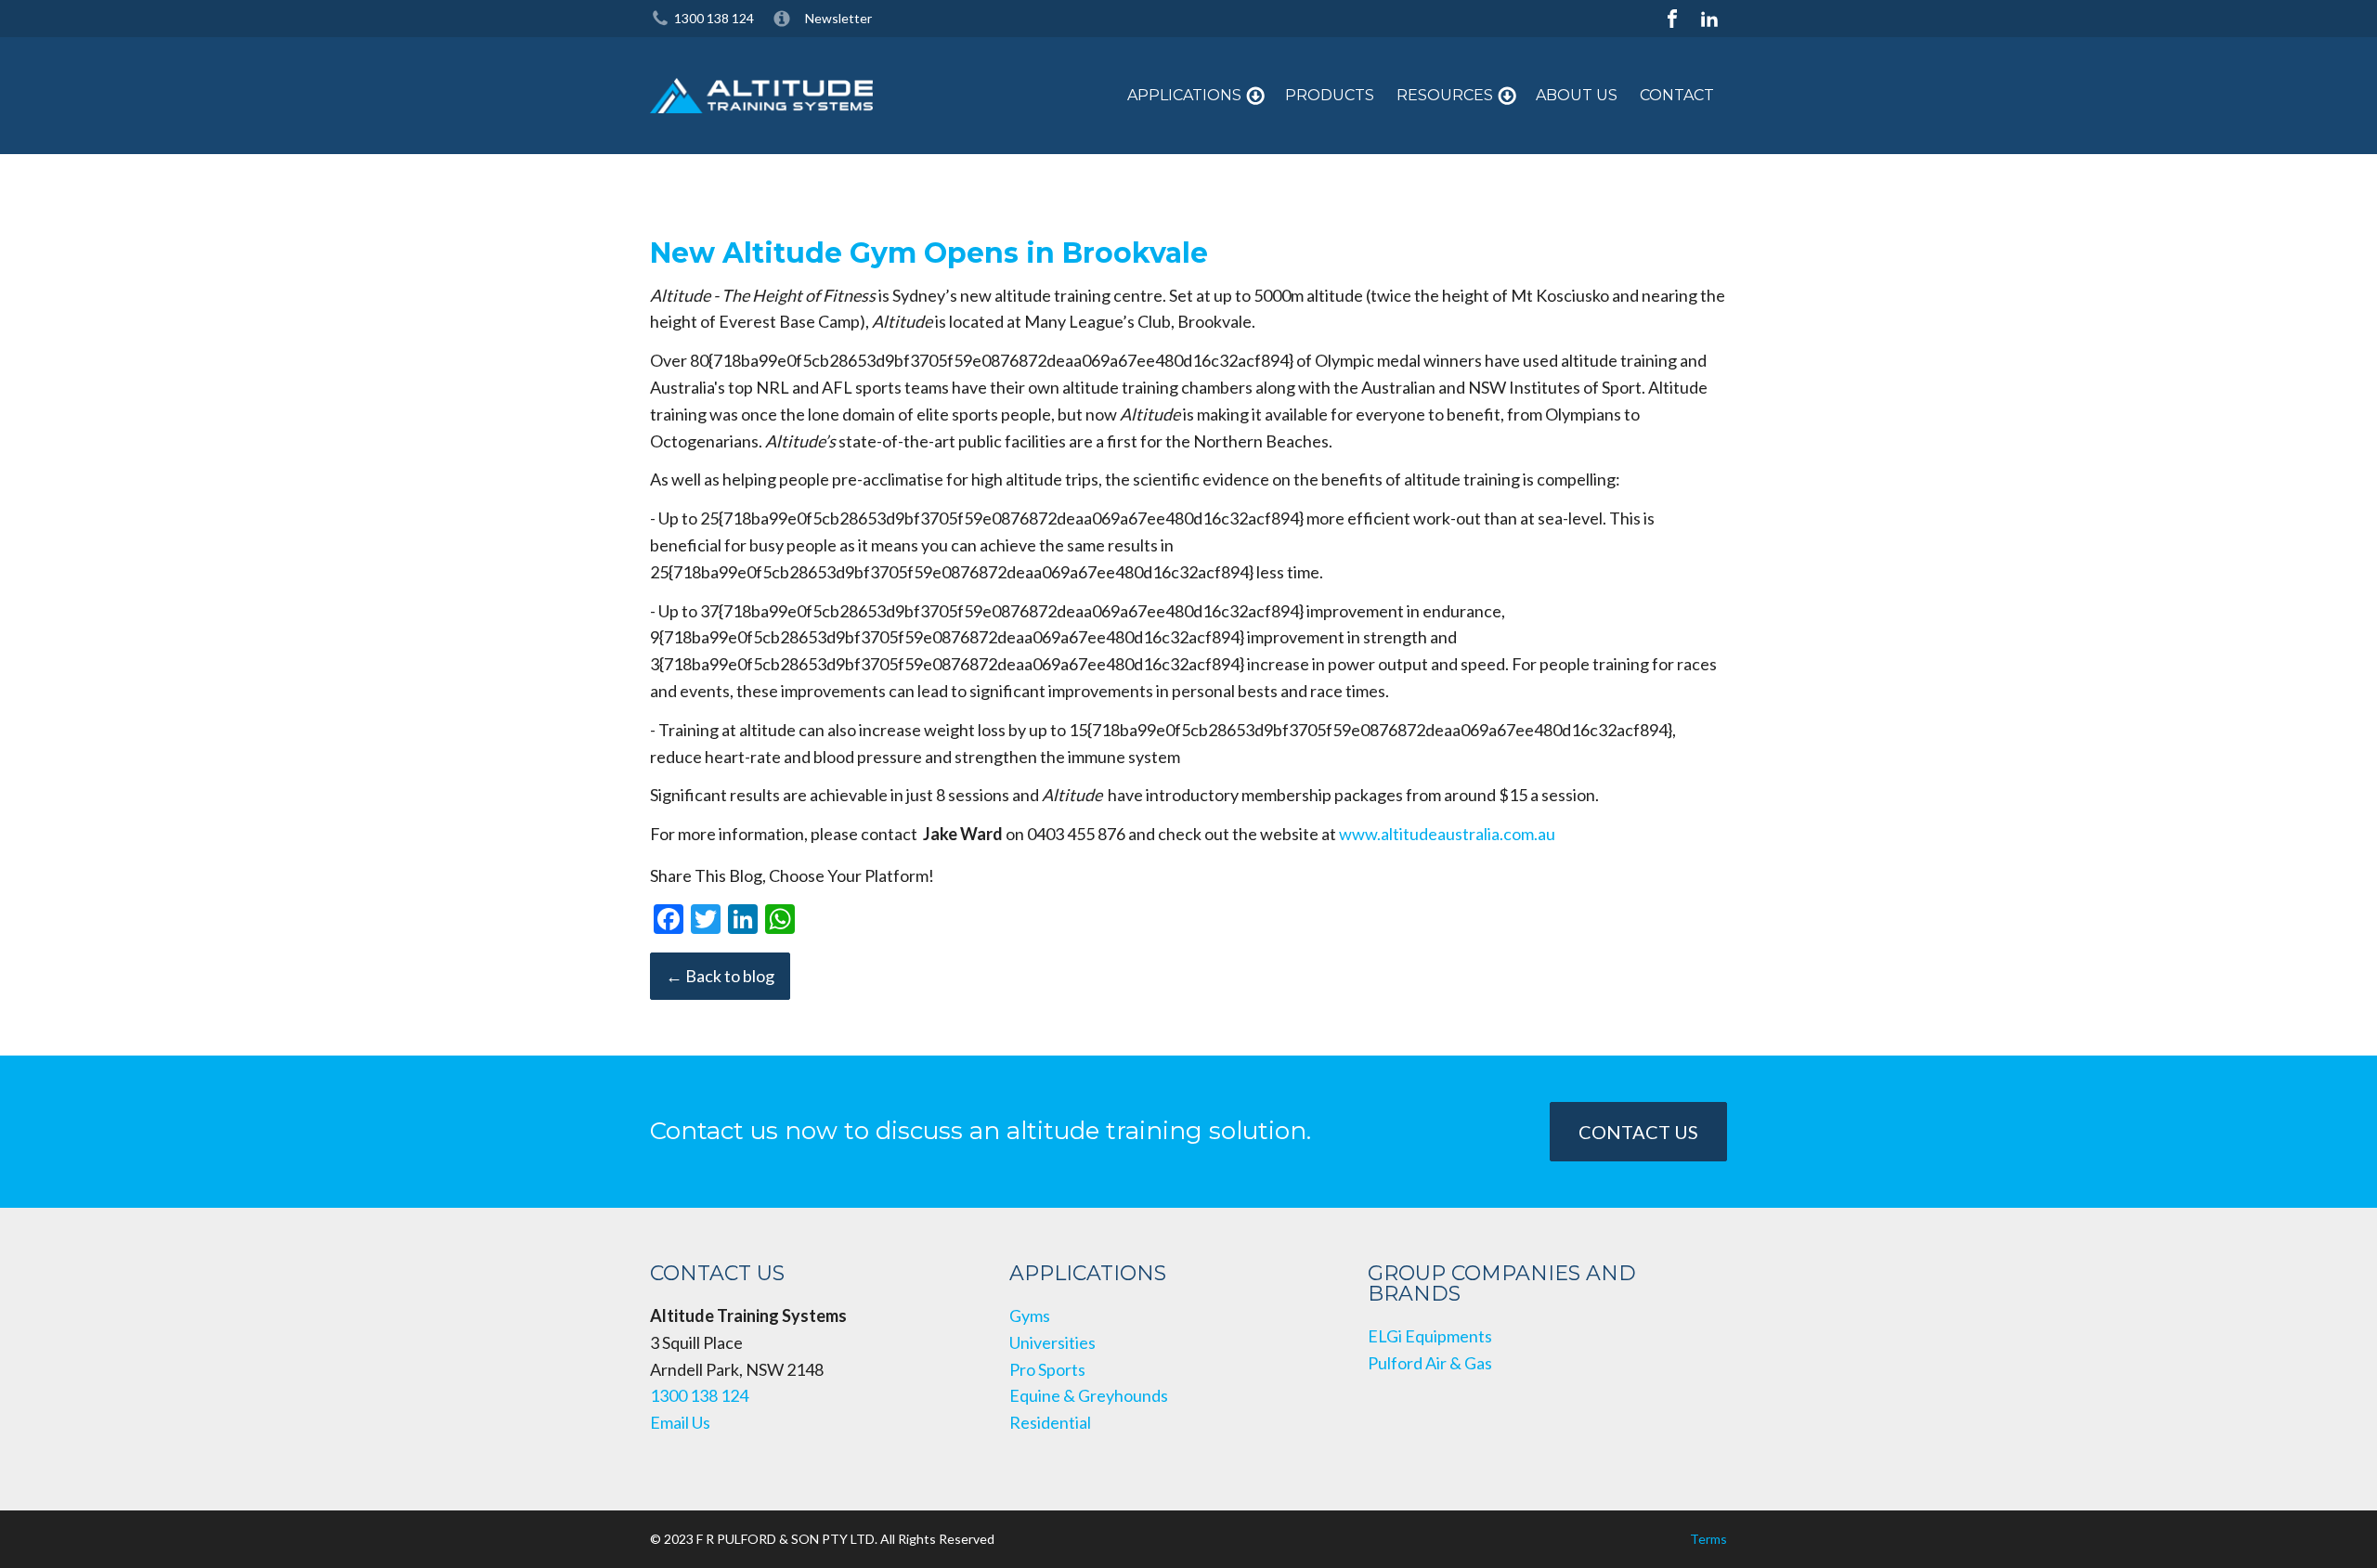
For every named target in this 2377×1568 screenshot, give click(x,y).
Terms (1708, 1539)
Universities (1052, 1342)
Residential (1050, 1422)
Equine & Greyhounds (1089, 1395)
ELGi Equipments (1430, 1336)
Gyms (1030, 1315)
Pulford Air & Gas (1430, 1363)
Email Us (680, 1422)
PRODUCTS (1330, 95)
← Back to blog (720, 976)
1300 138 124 (714, 18)
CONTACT (1677, 95)
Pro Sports (1047, 1369)
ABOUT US (1577, 95)
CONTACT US (1638, 1132)
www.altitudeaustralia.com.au (1447, 834)
